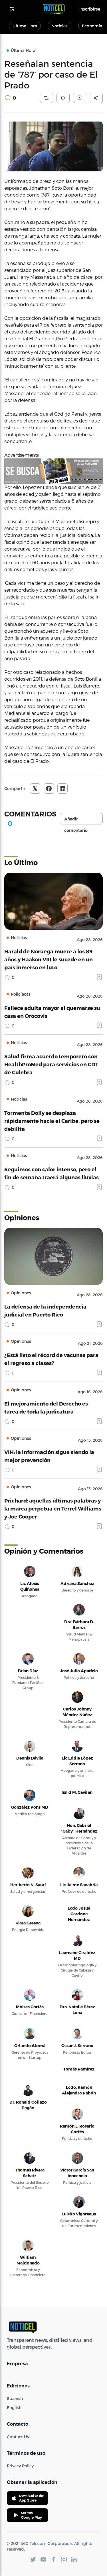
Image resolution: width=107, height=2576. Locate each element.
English (14, 2408)
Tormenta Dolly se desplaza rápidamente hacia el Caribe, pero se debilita (52, 1121)
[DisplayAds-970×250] (53, 471)
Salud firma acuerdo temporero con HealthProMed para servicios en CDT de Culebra (51, 1064)
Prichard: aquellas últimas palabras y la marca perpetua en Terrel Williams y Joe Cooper (53, 1508)
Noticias (59, 26)
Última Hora (25, 26)
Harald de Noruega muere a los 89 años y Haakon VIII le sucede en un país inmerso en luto (49, 959)
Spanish (15, 2398)
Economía (92, 26)
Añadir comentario (76, 820)
